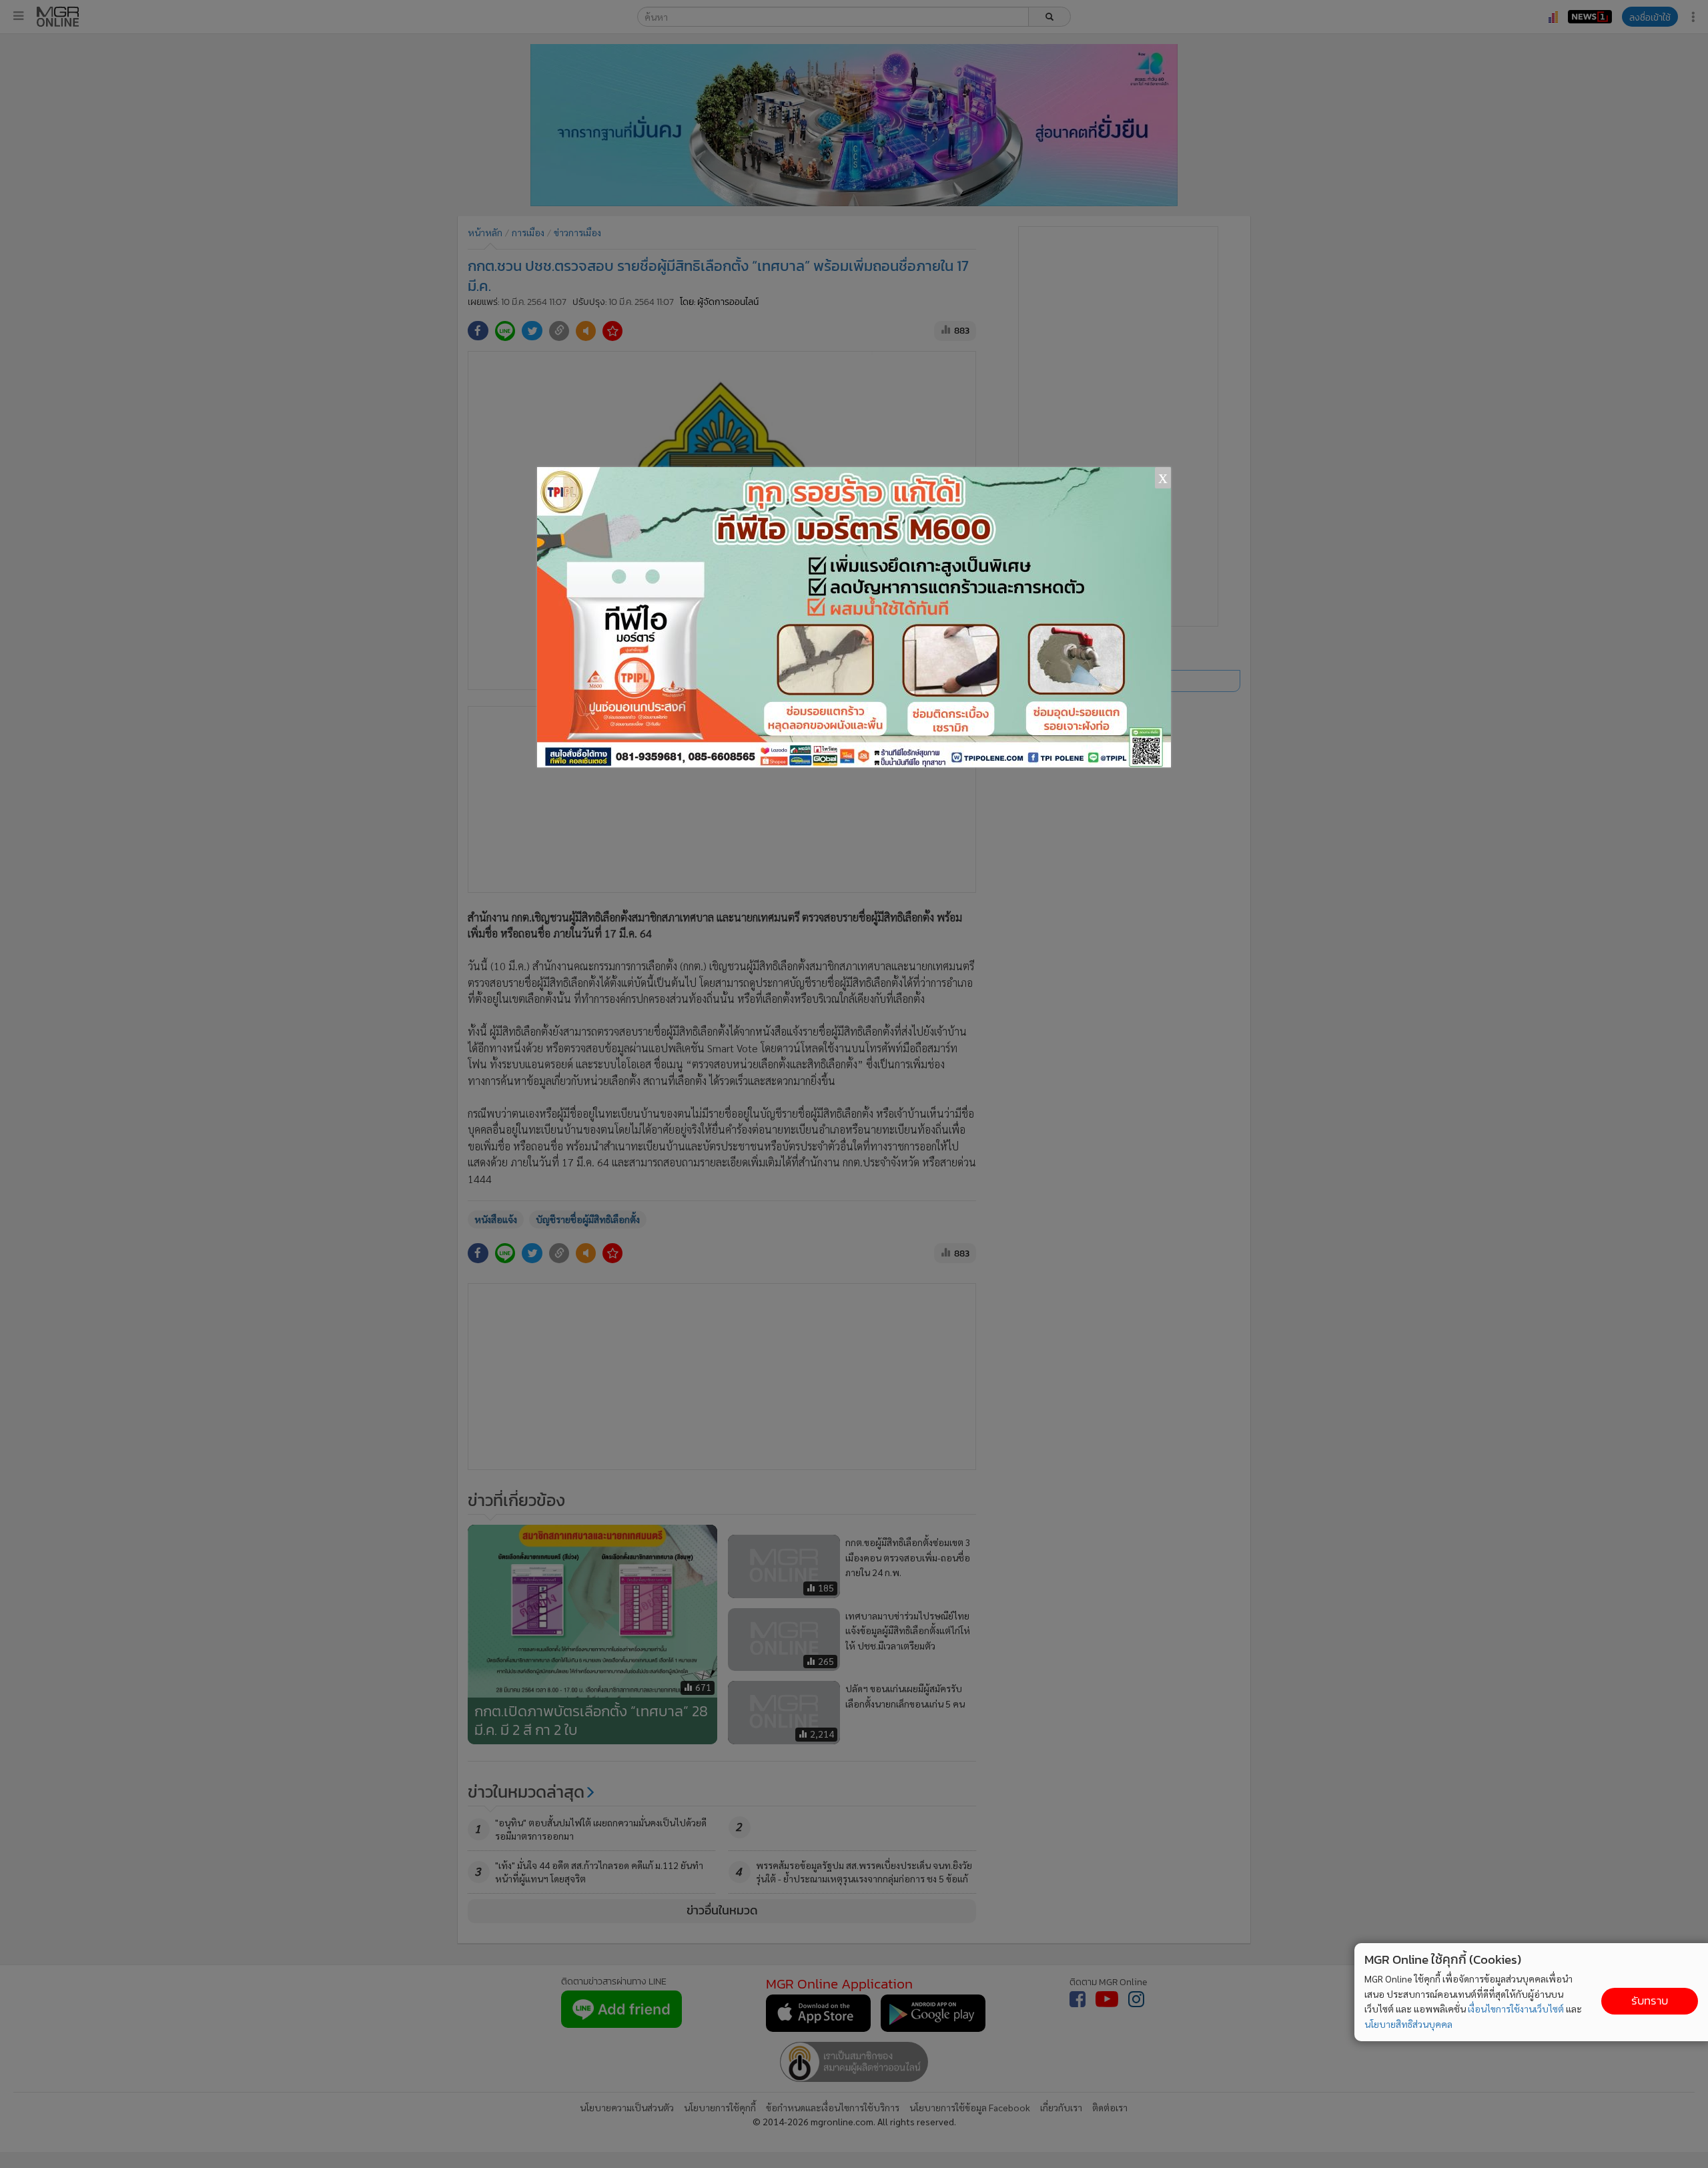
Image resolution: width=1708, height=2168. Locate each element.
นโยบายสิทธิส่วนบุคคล (1408, 2024)
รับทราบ (1650, 2001)
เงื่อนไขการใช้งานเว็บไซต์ (1516, 2009)
